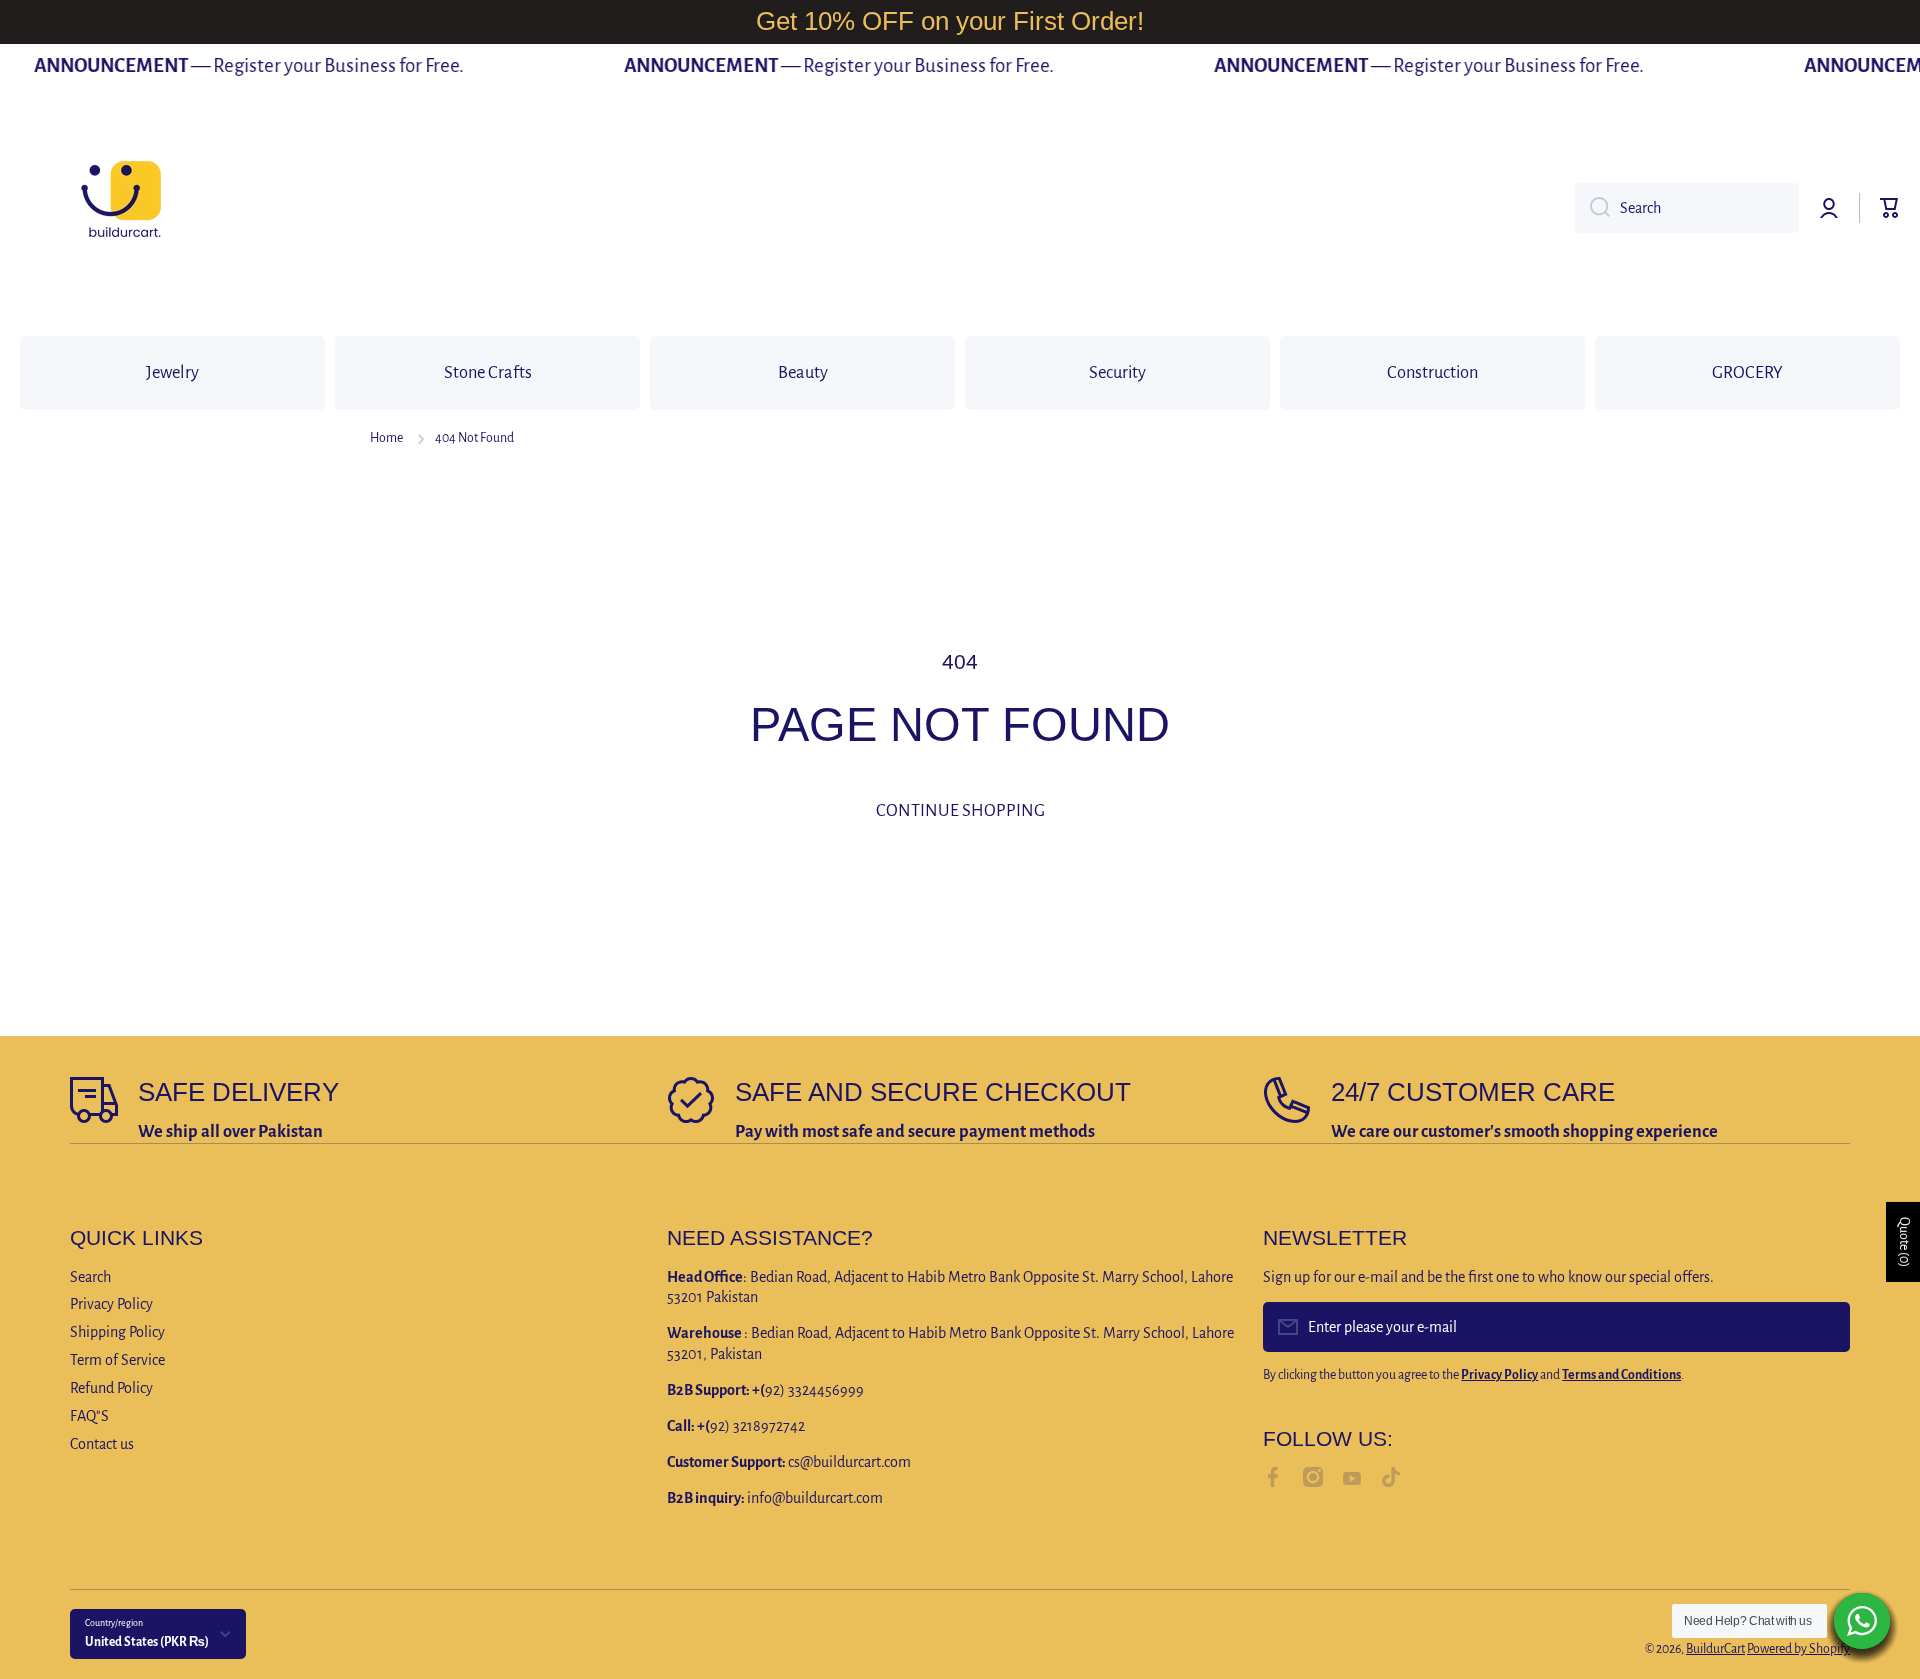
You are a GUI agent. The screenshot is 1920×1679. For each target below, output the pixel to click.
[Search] (1592, 208)
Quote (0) (1904, 1242)
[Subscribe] (1825, 1327)
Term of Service (117, 1360)
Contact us (102, 1444)
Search (90, 1277)
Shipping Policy (117, 1332)
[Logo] (120, 208)
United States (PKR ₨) (147, 1642)
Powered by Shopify (1798, 1649)
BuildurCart (1715, 1649)
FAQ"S (89, 1416)
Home (386, 438)
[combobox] (1687, 208)
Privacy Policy (111, 1304)
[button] (1890, 208)
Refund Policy (111, 1388)
